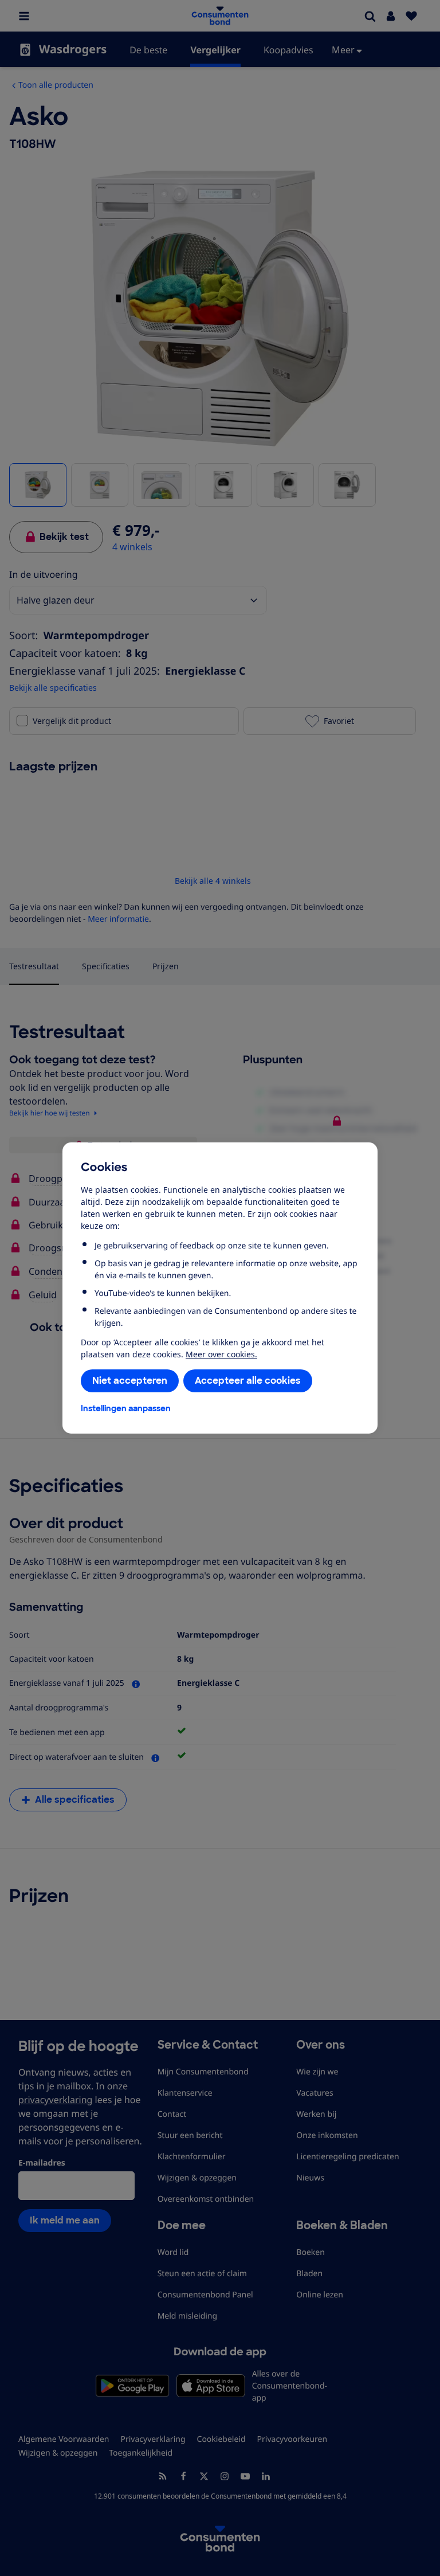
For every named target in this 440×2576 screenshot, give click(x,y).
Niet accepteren (130, 1381)
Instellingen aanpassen (126, 1408)
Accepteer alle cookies (248, 1381)
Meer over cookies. (221, 1354)
